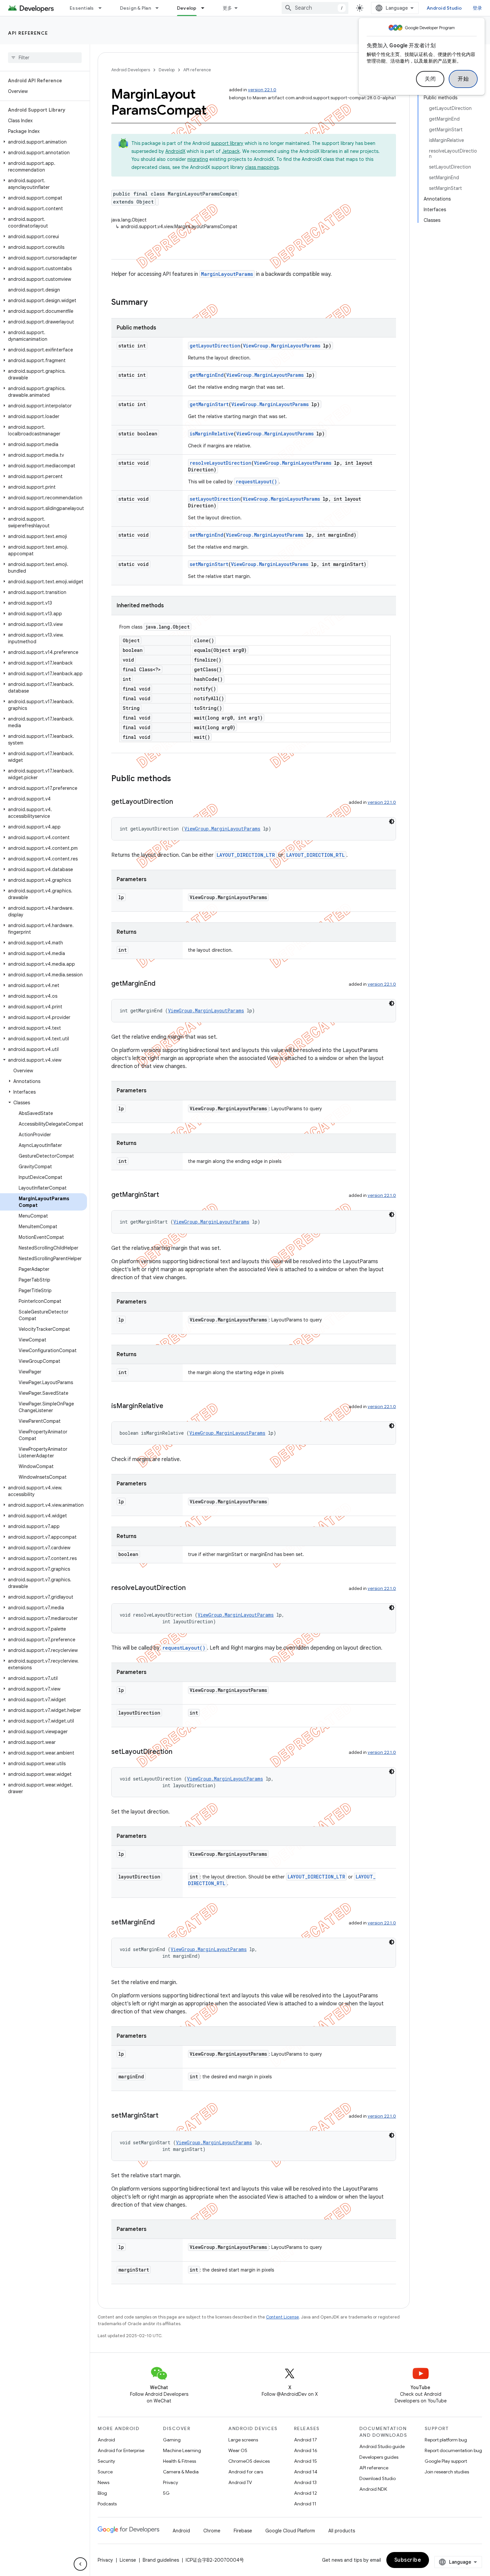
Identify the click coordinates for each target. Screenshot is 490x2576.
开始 (463, 79)
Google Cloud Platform (290, 2531)
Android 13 (305, 2482)
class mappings (262, 167)
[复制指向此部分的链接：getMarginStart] (166, 1195)
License (128, 2560)
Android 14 (306, 2472)
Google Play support (446, 2461)
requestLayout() (256, 482)
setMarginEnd (206, 535)
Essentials (82, 8)
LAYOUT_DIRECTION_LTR (246, 855)
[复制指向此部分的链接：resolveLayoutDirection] (192, 1588)
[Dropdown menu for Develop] (206, 8)
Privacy (170, 2482)
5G (166, 2493)
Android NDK (373, 2489)
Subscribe (408, 2560)
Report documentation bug (453, 2450)
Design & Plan (135, 8)
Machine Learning (182, 2450)
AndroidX (175, 151)
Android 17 (305, 2440)
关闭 (430, 79)
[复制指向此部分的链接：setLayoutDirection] (179, 1752)
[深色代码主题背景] (392, 821)
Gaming (172, 2440)
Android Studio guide (382, 2446)
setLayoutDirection (215, 499)
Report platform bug (446, 2440)
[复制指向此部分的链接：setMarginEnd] (161, 1923)
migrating (198, 159)
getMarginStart (209, 404)
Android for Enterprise (121, 2450)
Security (106, 2461)
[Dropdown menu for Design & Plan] (160, 8)
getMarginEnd (207, 375)
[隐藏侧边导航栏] (80, 2564)
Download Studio (377, 2478)
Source (105, 2472)
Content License (282, 2317)
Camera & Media (181, 2472)
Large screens (243, 2440)
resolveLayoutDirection (220, 463)
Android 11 (305, 2504)
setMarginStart (209, 564)
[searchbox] (45, 58)
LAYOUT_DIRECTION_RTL (315, 855)
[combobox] (315, 8)
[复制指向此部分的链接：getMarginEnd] (162, 984)
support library (227, 143)
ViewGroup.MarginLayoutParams (282, 346)
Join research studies (447, 2472)
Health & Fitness (179, 2461)
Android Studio (444, 8)
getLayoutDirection (215, 346)
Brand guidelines (161, 2560)
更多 (227, 8)
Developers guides (379, 2457)
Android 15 (305, 2461)
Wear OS (238, 2450)
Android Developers (131, 70)
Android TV (240, 2482)
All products (342, 2531)
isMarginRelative (212, 434)
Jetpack (231, 151)
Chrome (212, 2531)
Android (106, 2440)
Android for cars (246, 2472)
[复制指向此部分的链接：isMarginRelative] (170, 1406)
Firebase (243, 2531)
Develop (187, 8)
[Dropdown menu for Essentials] (103, 8)
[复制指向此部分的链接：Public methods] (178, 779)
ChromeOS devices (249, 2461)
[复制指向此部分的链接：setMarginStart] (165, 2116)
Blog (102, 2493)
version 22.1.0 (262, 90)
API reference (28, 33)
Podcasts (107, 2504)
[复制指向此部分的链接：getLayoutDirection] (180, 802)
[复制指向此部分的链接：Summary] (154, 303)
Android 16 (306, 2450)
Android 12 (305, 2493)
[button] (43, 142)
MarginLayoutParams (227, 274)
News (103, 2482)
